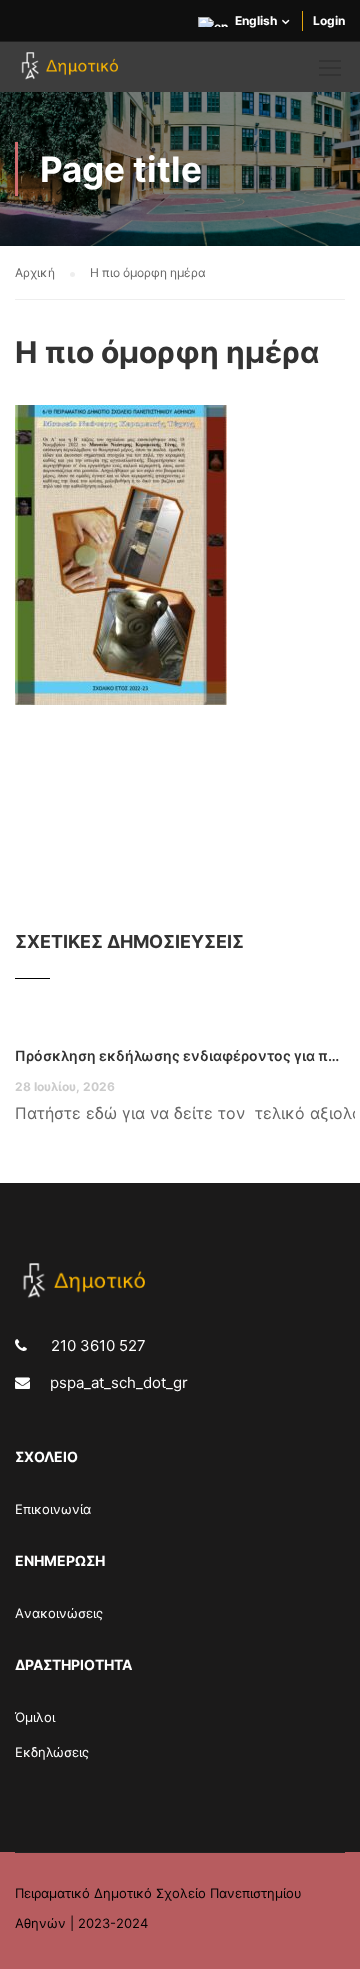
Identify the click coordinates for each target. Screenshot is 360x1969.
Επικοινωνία (53, 1509)
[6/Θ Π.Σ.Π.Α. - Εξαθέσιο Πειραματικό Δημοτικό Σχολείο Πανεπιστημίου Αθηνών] (72, 72)
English (256, 20)
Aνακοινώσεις (59, 1613)
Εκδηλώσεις (52, 1752)
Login (329, 20)
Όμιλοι (35, 1717)
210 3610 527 (96, 1345)
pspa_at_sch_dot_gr (119, 1382)
